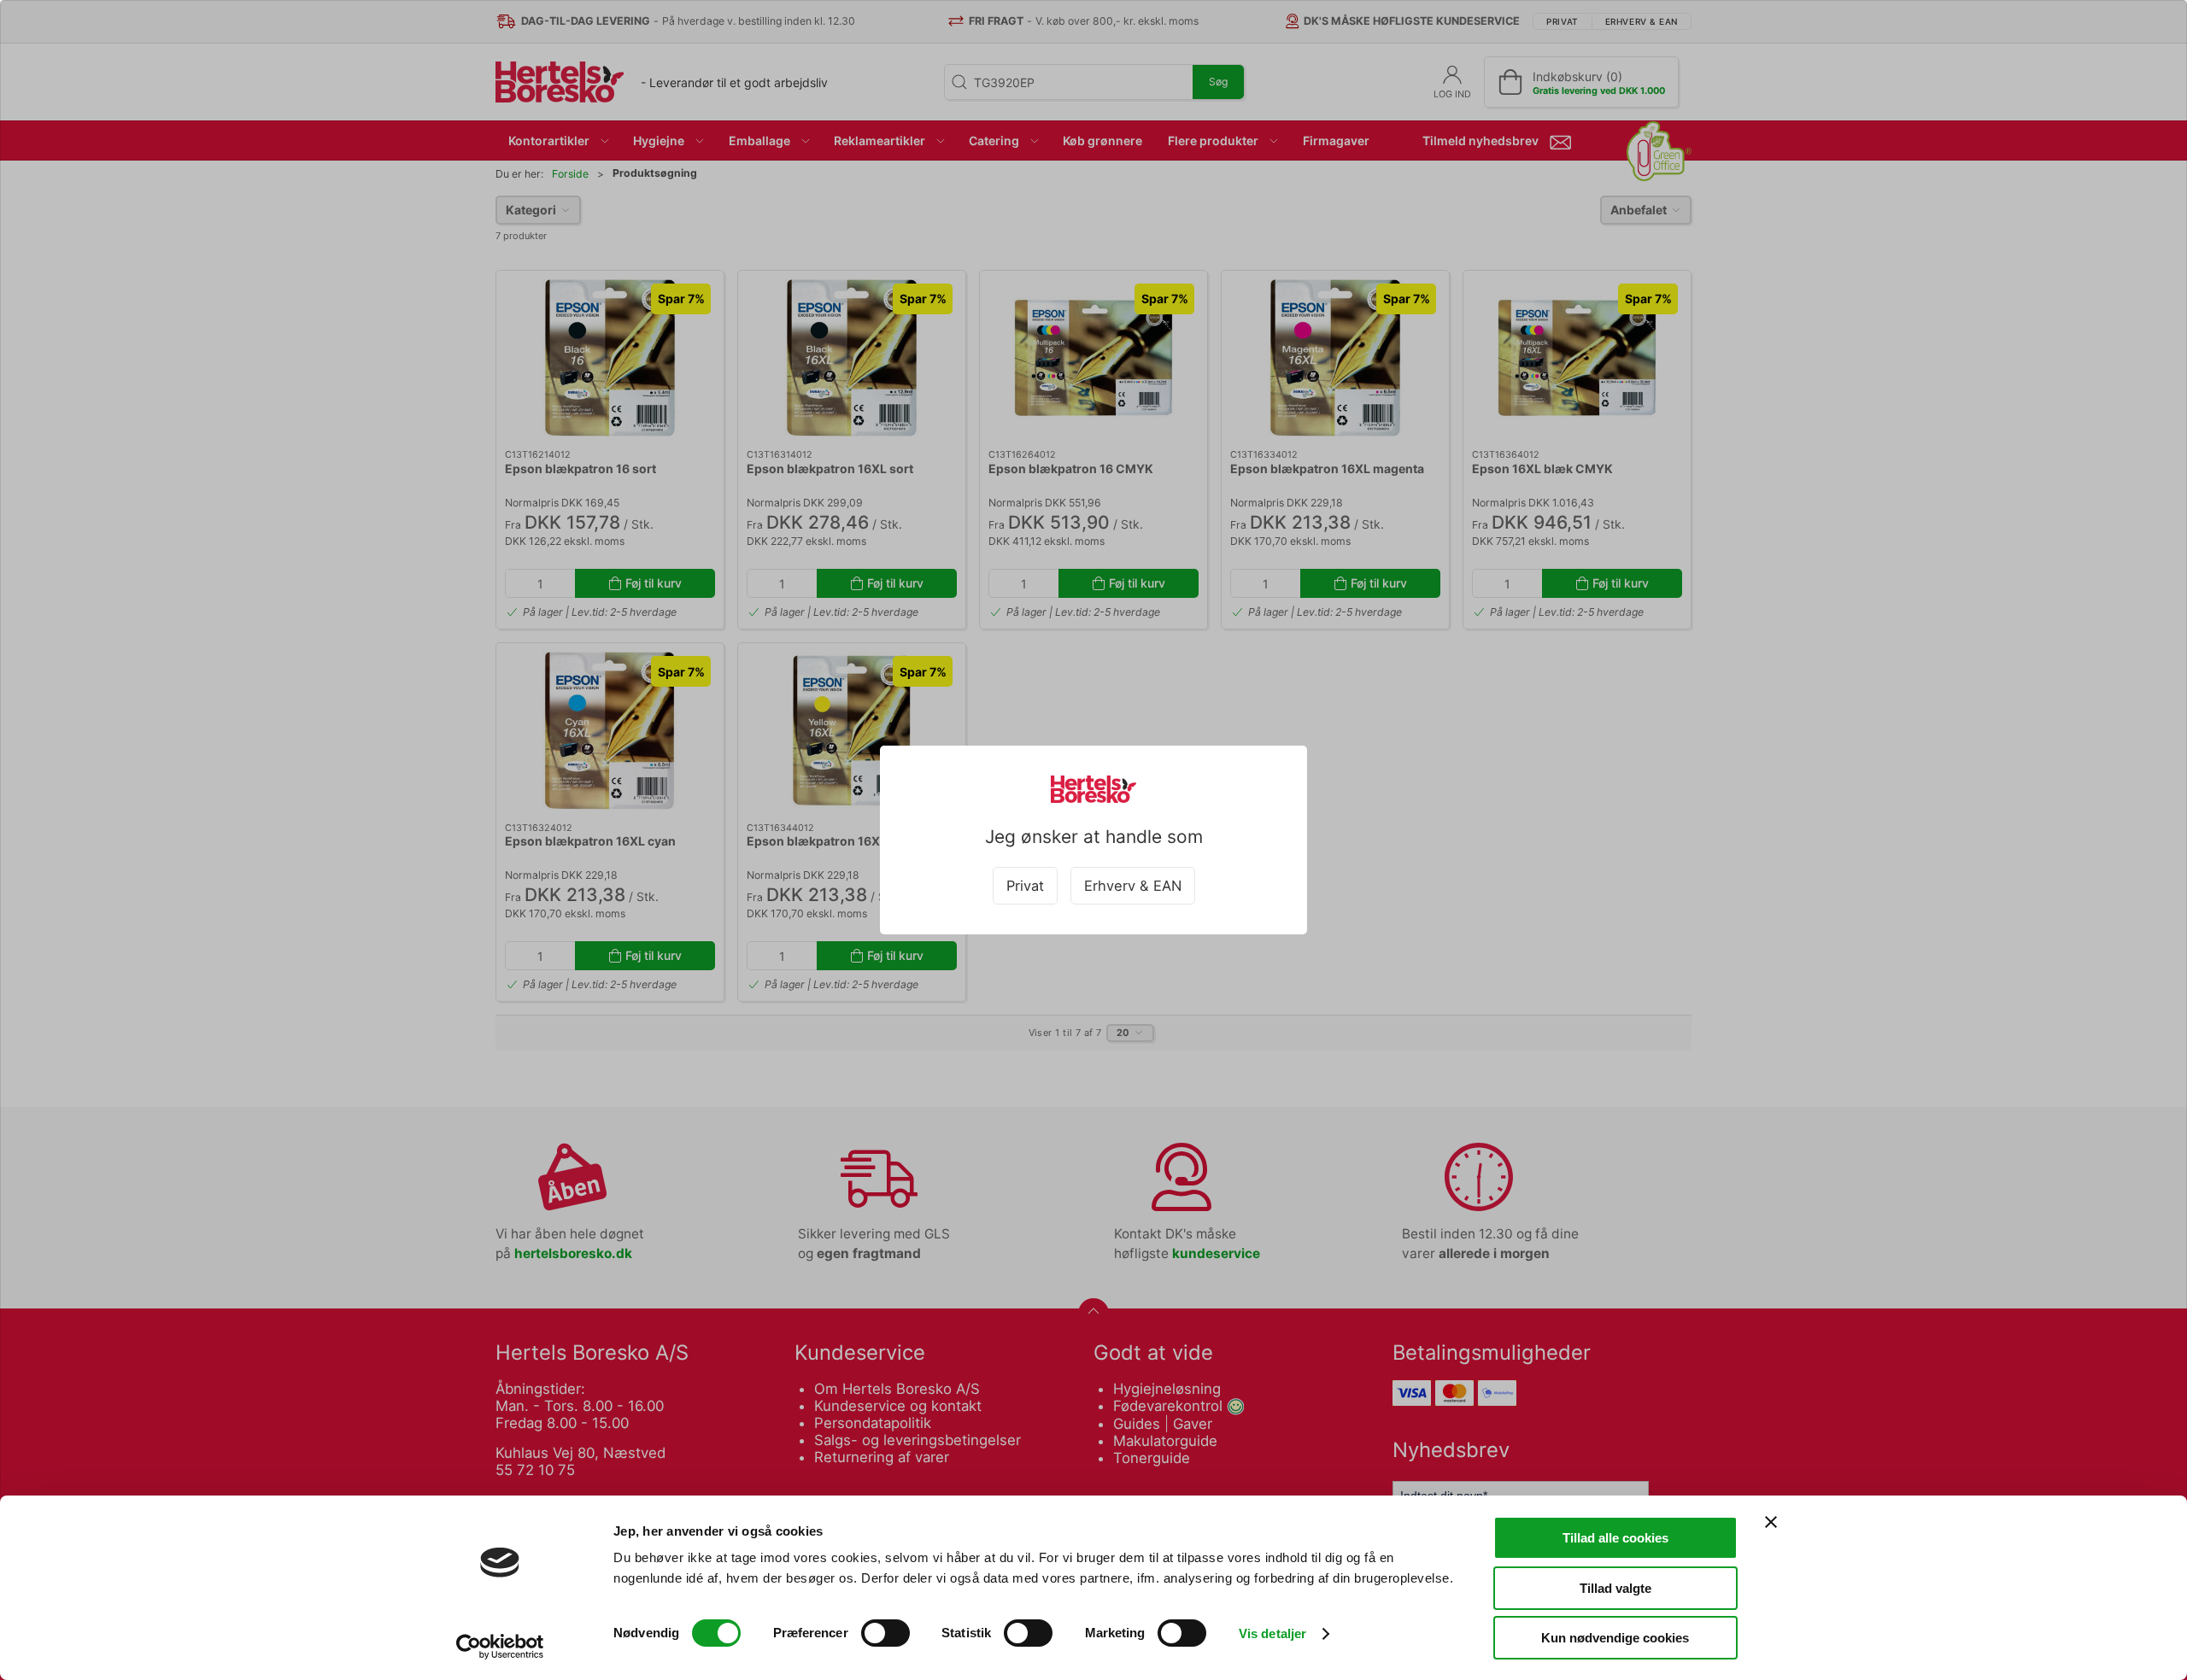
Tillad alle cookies (1615, 1538)
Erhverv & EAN (1133, 886)
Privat (1025, 886)
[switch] (885, 1633)
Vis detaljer (1272, 1633)
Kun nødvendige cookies (1615, 1638)
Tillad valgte (1615, 1588)
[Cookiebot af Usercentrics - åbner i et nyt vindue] (500, 1647)
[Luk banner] (1771, 1522)
